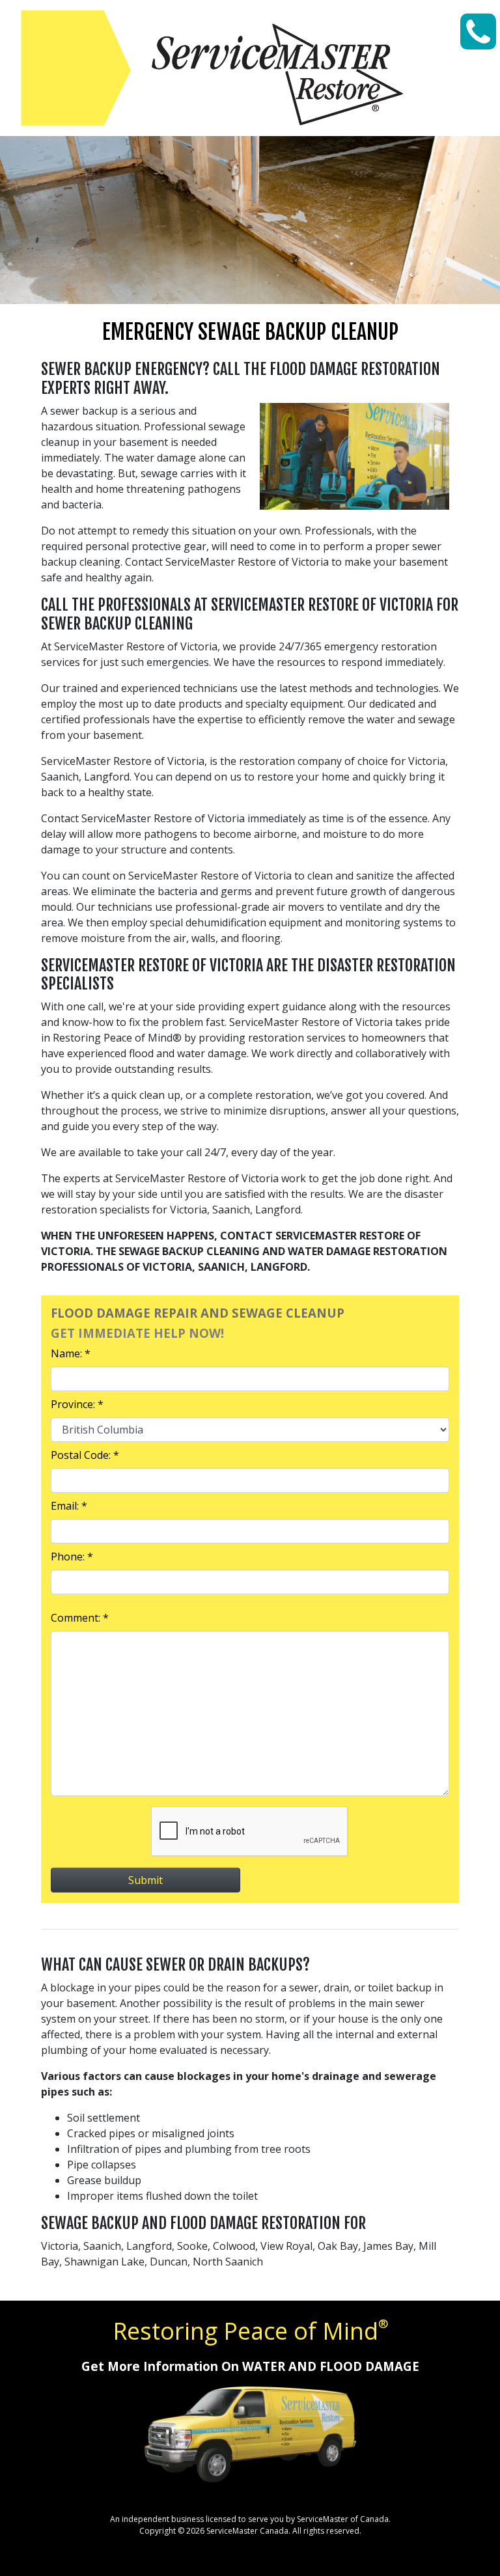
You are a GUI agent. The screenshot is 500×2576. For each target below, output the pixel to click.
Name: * (71, 1353)
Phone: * (72, 1557)
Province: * (77, 1404)
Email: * (69, 1506)
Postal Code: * (85, 1455)
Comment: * (80, 1618)
